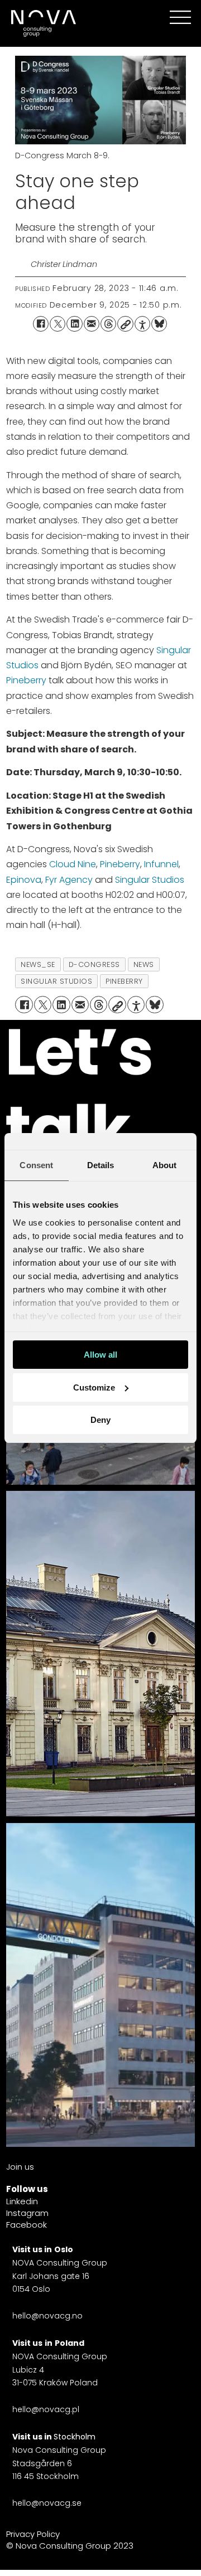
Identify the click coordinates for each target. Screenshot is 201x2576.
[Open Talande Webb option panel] (142, 324)
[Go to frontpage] (42, 23)
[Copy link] (125, 324)
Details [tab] (101, 1165)
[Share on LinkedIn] (74, 324)
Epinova (24, 880)
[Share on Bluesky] (159, 324)
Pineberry (26, 680)
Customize (94, 1387)
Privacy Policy (33, 2534)
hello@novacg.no (47, 2316)
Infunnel (161, 864)
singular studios (56, 981)
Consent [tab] (36, 1165)
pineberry (124, 981)
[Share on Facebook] (41, 324)
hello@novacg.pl (46, 2409)
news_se (38, 964)
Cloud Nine (73, 864)
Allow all (100, 1355)
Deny (100, 1420)
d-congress (94, 964)
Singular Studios (150, 880)
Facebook (27, 2225)
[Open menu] (180, 17)
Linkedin (22, 2201)
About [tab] (165, 1165)
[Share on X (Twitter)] (58, 324)
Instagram (27, 2213)
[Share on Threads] (108, 324)
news (144, 964)
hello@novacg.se (47, 2503)
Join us (20, 2167)
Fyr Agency (69, 880)
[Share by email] (92, 324)
